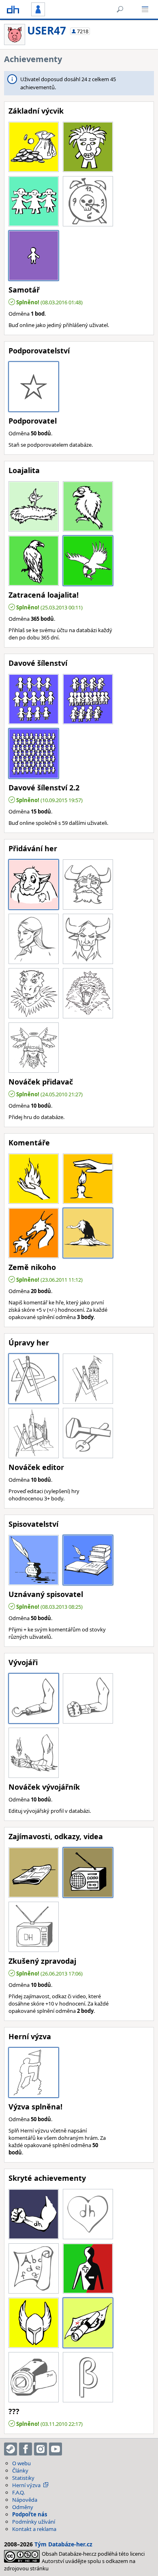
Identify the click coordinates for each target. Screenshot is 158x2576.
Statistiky (23, 2478)
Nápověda (25, 2500)
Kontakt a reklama (34, 2529)
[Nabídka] (145, 9)
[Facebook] (26, 2449)
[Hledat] (120, 9)
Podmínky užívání (34, 2522)
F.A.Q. (18, 2492)
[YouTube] (56, 2449)
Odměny (23, 2507)
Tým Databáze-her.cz (63, 2544)
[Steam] (11, 2449)
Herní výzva (26, 2485)
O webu (21, 2463)
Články (20, 2471)
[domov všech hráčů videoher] (13, 9)
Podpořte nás (30, 2514)
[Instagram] (41, 2449)
